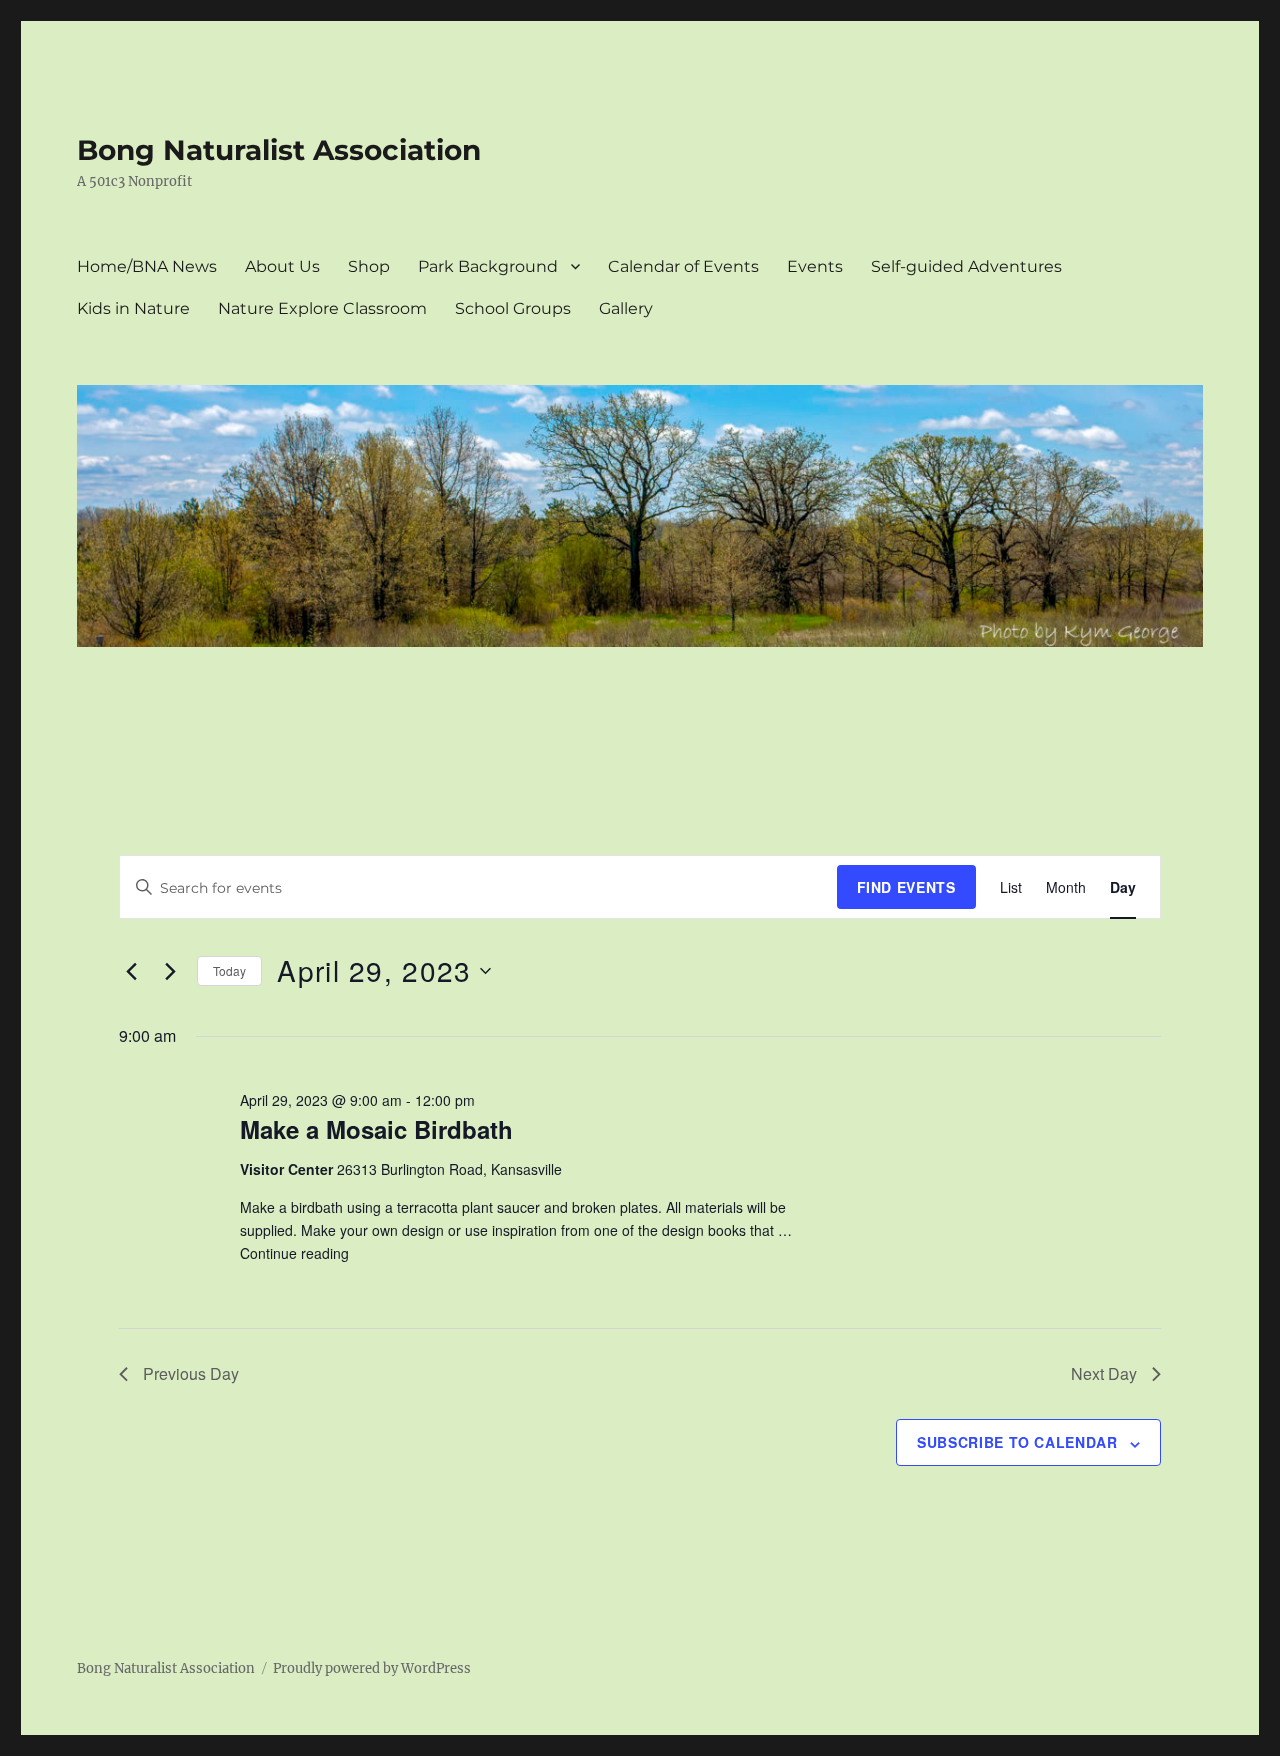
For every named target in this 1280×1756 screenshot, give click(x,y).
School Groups (513, 308)
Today (229, 970)
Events (815, 266)
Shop (369, 266)
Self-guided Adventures (966, 266)
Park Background (488, 266)
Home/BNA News (147, 266)
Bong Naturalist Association (279, 150)
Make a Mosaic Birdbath (376, 1129)
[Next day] (170, 971)
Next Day (1104, 1373)
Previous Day (191, 1373)
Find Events (906, 887)
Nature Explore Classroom (322, 308)
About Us (282, 266)
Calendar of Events (683, 266)
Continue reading (294, 1253)
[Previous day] (131, 971)
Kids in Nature (133, 308)
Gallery (626, 308)
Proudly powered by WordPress (372, 1668)
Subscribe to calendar (1017, 1442)
